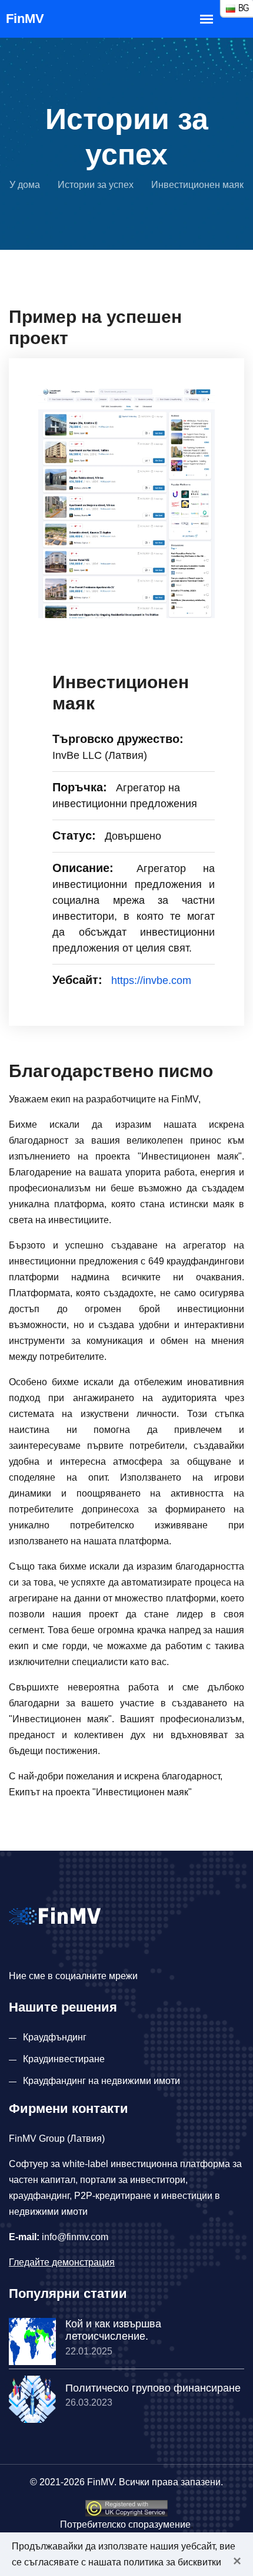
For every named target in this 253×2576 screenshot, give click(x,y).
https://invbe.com (151, 980)
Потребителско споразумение (125, 2524)
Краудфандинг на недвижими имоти (101, 2081)
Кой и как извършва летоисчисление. (113, 2330)
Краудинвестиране (64, 2059)
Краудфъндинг (55, 2037)
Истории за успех (96, 185)
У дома (25, 185)
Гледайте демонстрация (62, 2262)
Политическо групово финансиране (153, 2388)
